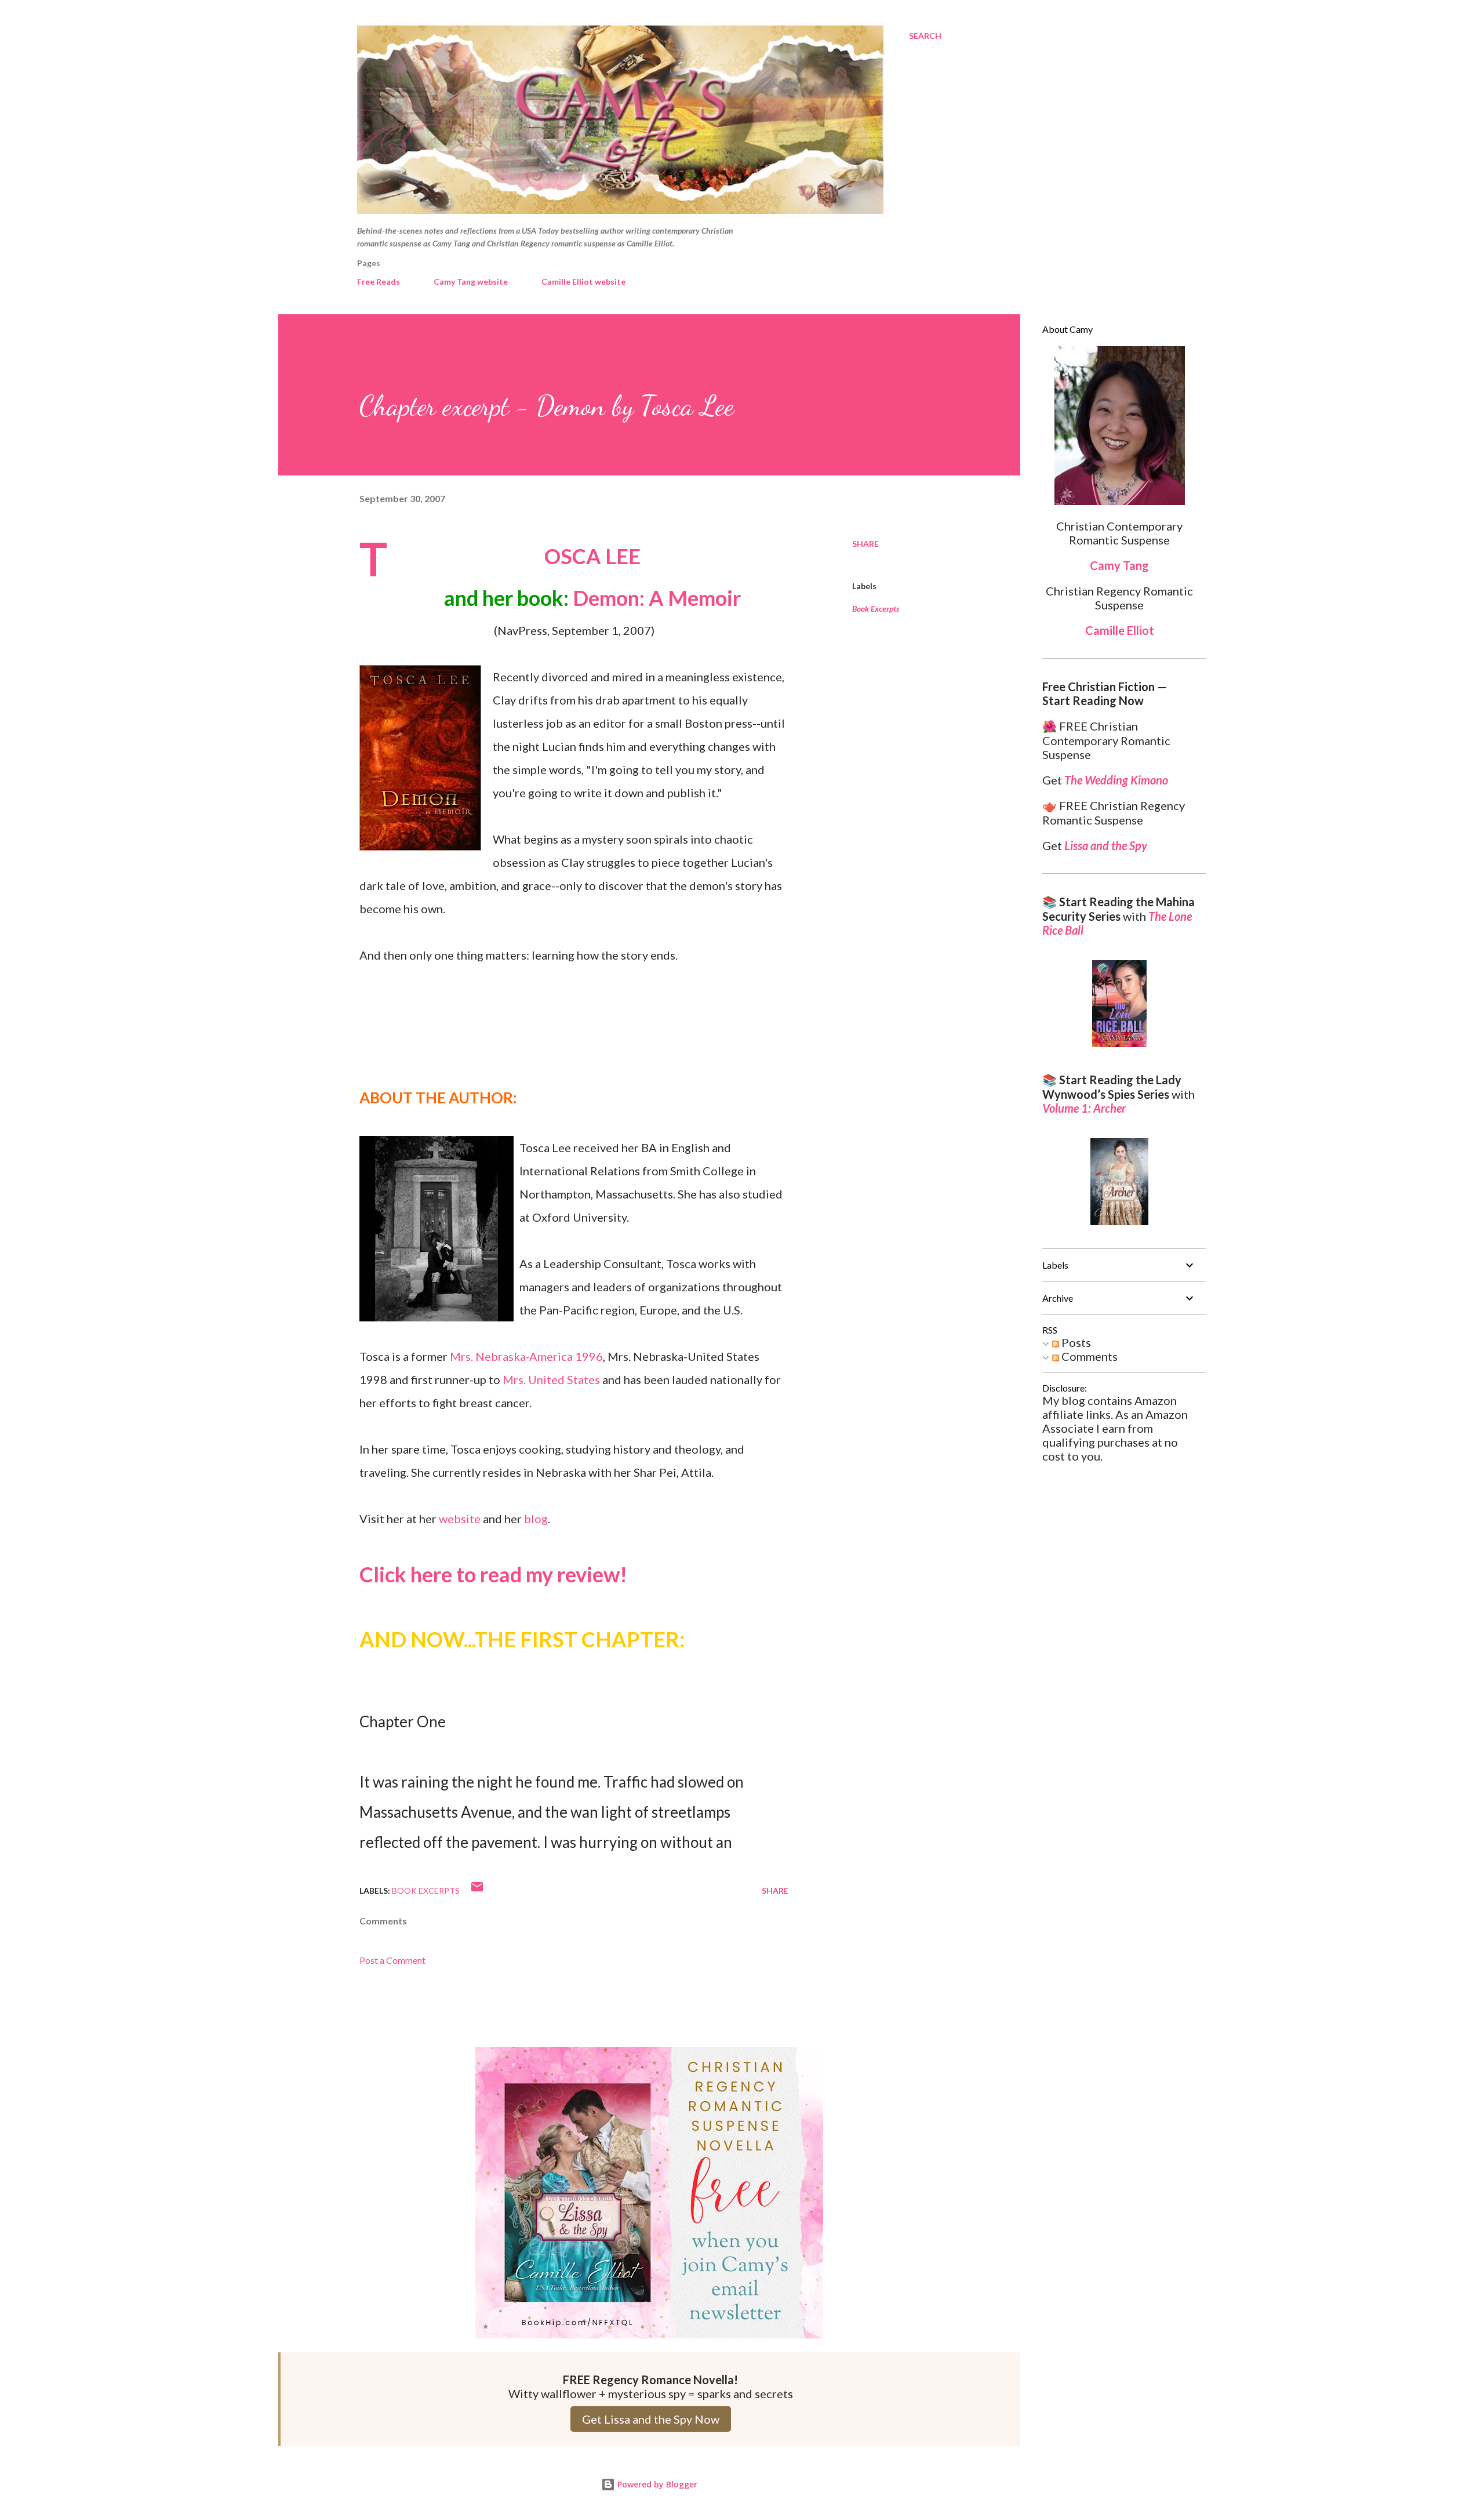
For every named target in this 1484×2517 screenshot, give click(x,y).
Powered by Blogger (656, 2484)
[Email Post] (477, 1891)
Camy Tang (1119, 565)
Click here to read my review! (493, 1574)
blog (536, 1519)
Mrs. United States (551, 1379)
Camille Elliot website (583, 282)
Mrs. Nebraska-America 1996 (526, 1356)
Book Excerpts (876, 609)
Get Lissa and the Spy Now (651, 2419)
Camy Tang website (471, 282)
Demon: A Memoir (657, 598)
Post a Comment (392, 1960)
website (460, 1519)
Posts (1075, 1342)
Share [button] (865, 544)
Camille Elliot (1120, 630)
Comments (1088, 1356)
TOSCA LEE (592, 556)
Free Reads (379, 282)
